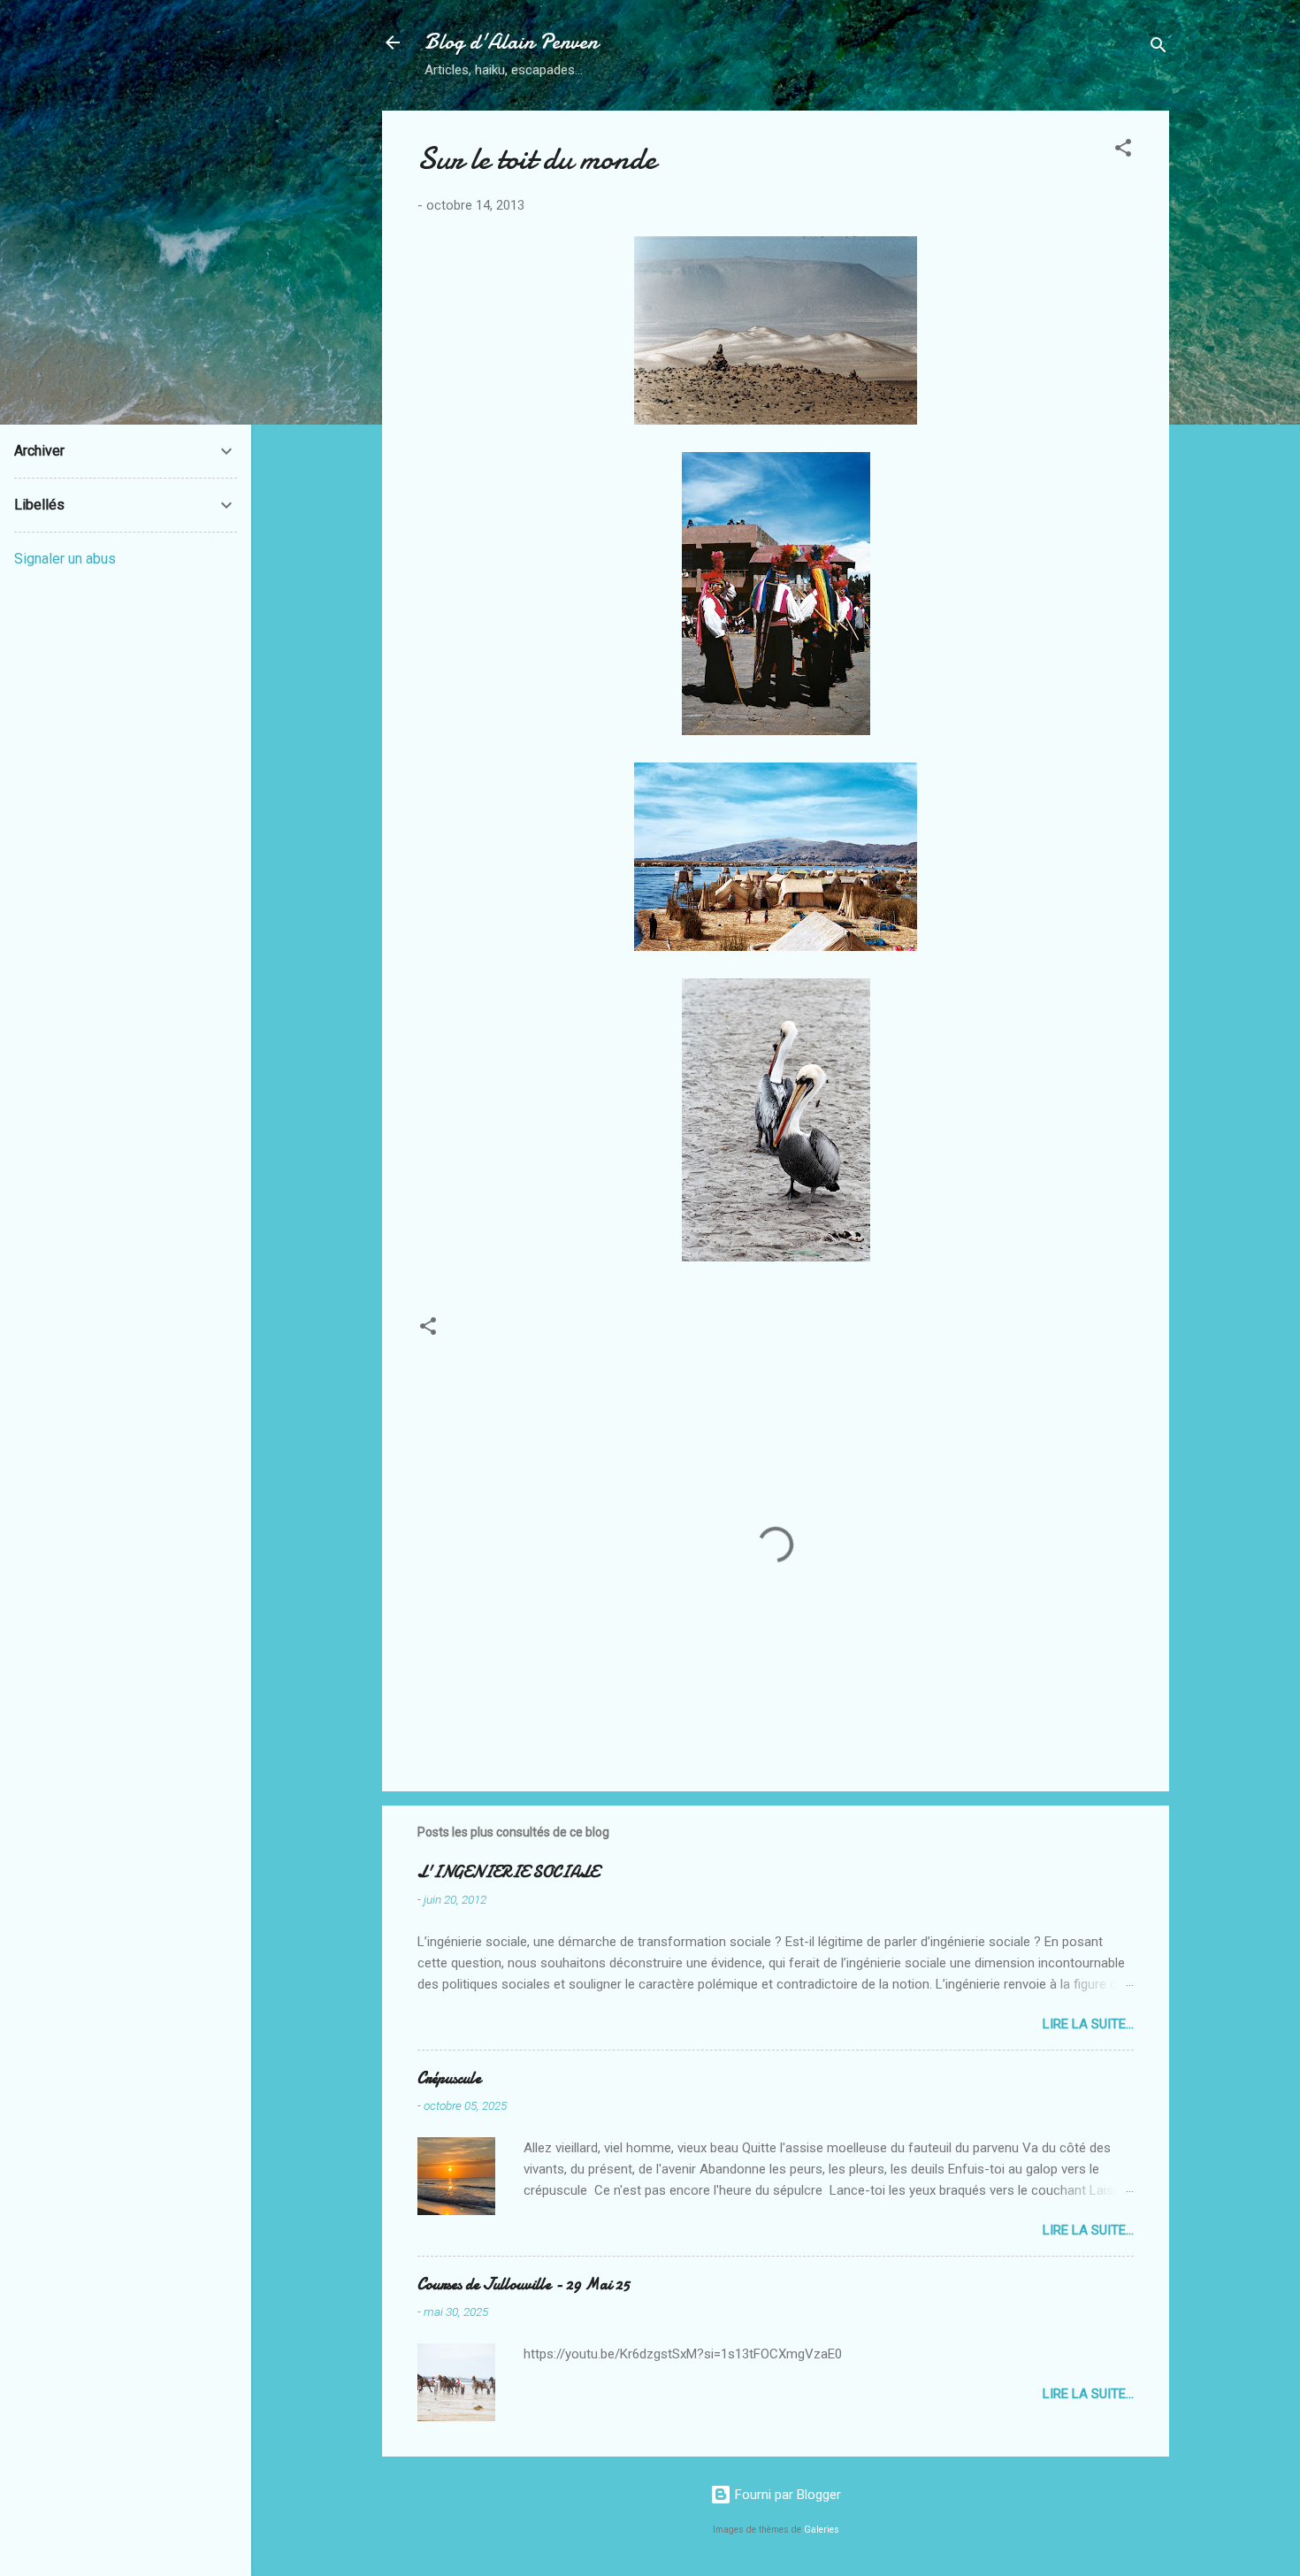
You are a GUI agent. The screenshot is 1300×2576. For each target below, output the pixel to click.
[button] (1123, 151)
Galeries (822, 2530)
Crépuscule (449, 2078)
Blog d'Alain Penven (511, 42)
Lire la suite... (1088, 2024)
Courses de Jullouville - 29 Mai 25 (524, 2285)
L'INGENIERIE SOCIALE (508, 1872)
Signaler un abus (65, 559)
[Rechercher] (1159, 48)
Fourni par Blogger (786, 2495)
